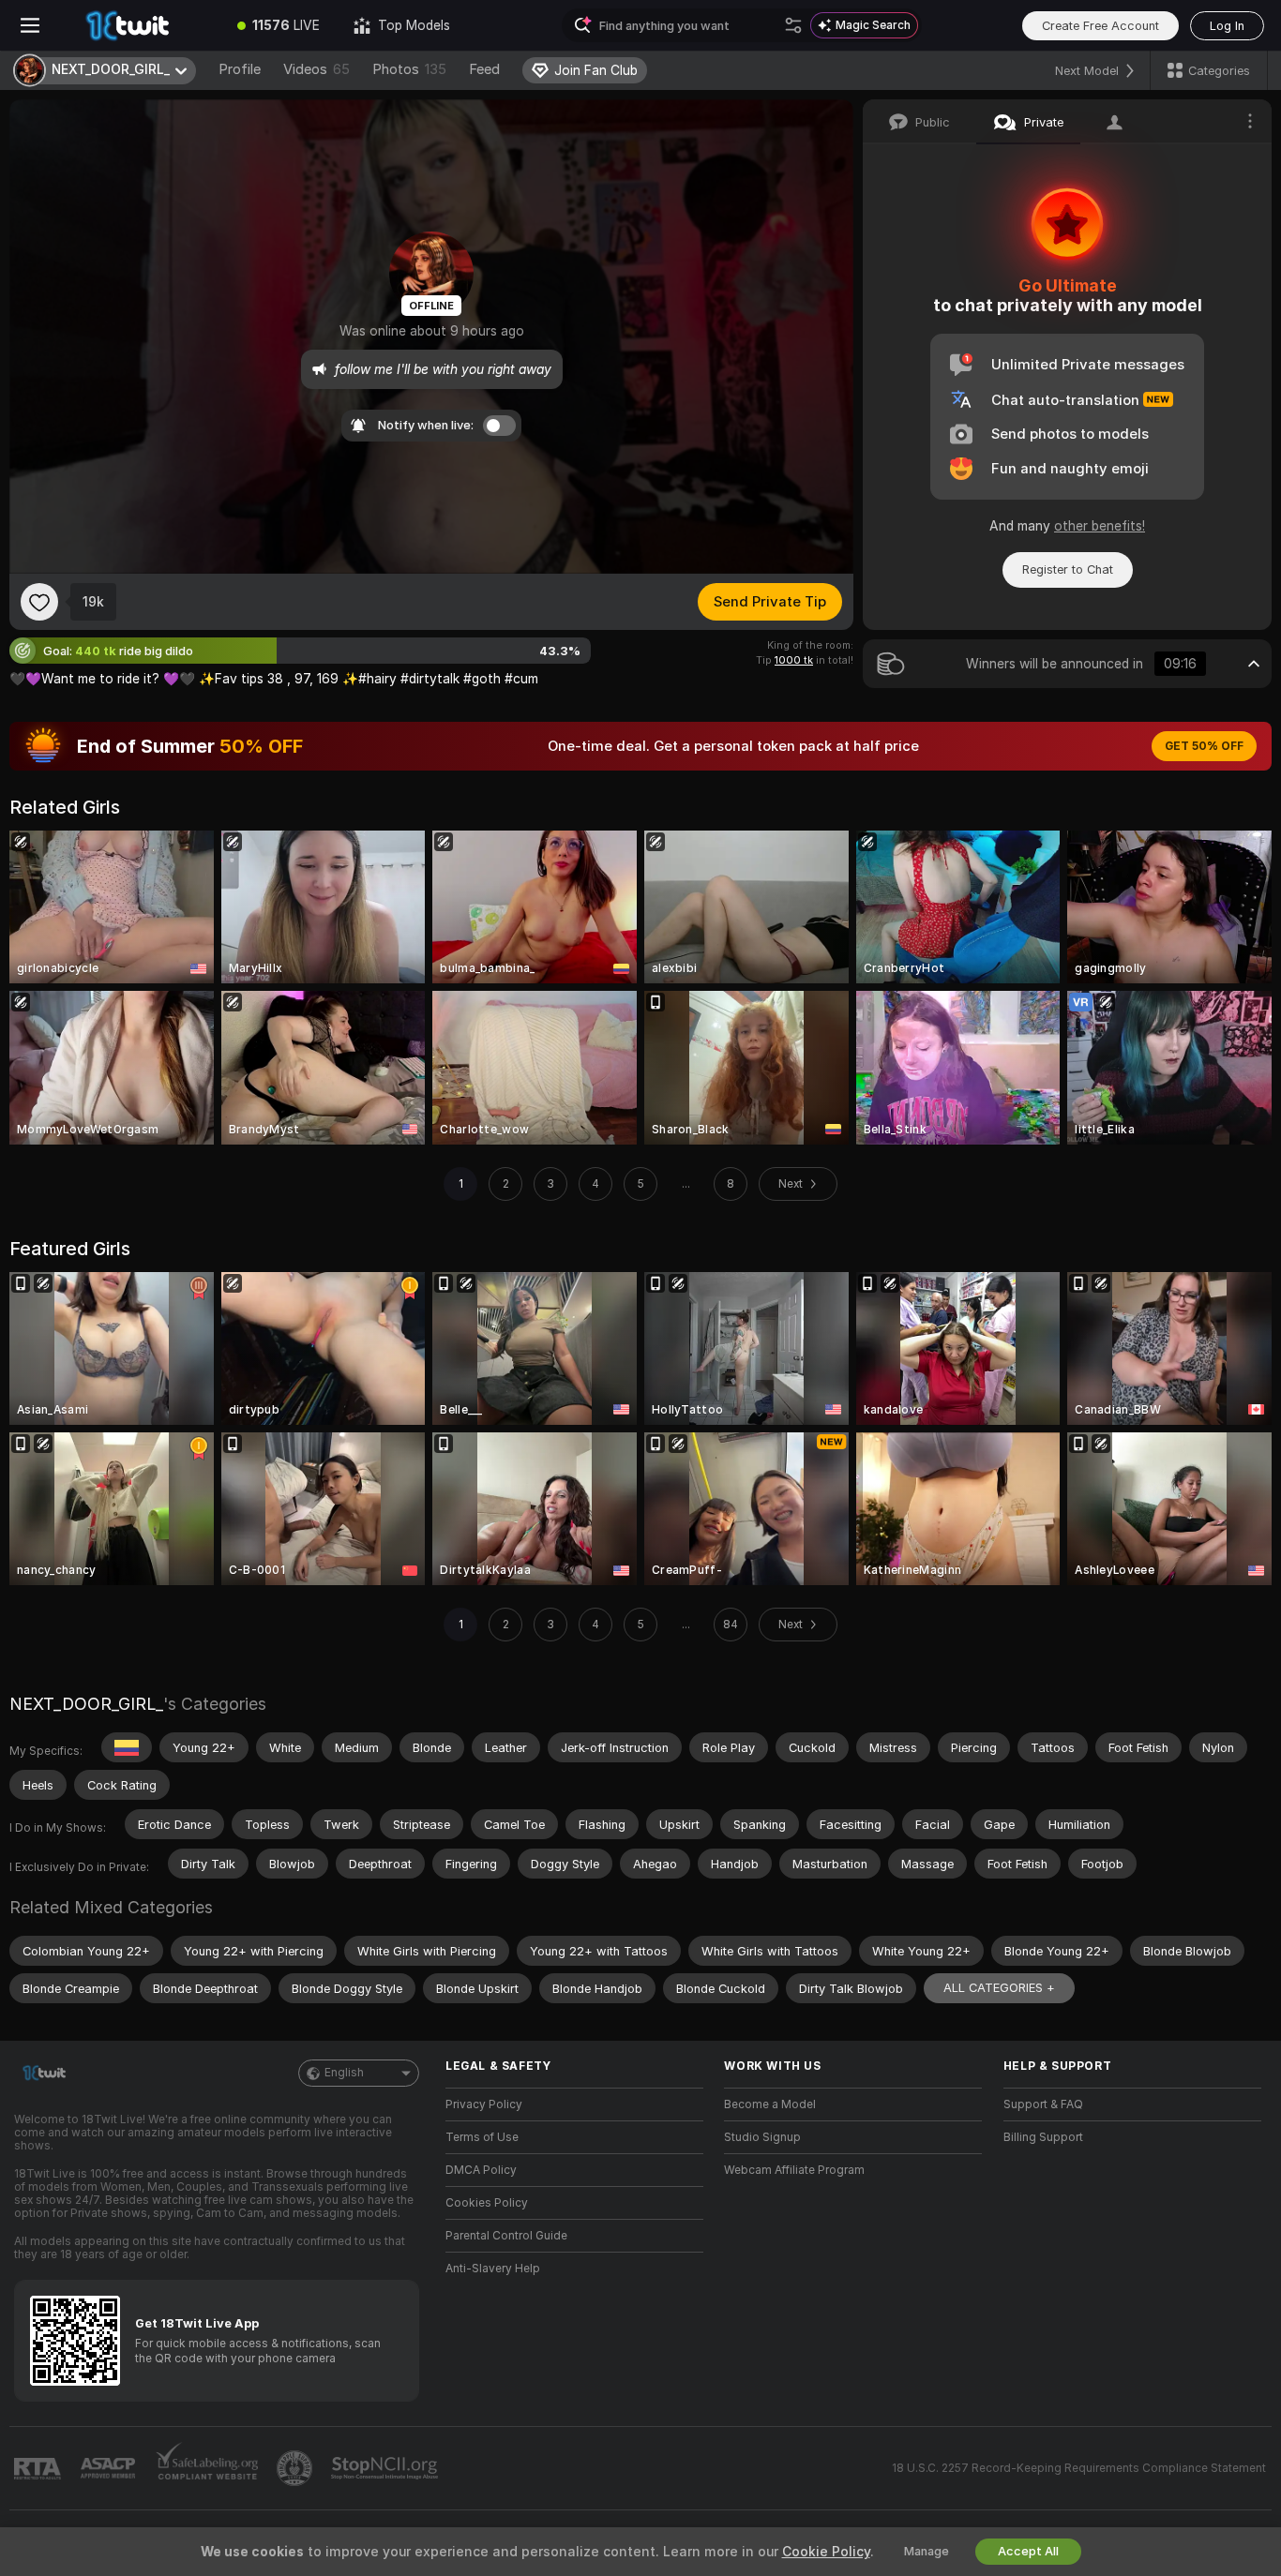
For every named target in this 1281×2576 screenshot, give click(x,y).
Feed (484, 69)
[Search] (793, 25)
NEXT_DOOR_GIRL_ (86, 1704)
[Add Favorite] (39, 602)
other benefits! (1100, 526)
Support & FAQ (1043, 2104)
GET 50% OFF (1204, 746)
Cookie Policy (826, 2552)
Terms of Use (482, 2137)
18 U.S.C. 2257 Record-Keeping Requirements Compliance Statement (1079, 2468)
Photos (409, 69)
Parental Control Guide (506, 2236)
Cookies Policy (487, 2203)
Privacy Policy (484, 2104)
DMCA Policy (481, 2170)
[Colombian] (127, 1747)
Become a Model (770, 2104)
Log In (1227, 26)
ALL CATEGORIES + (999, 1988)
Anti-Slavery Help (493, 2269)
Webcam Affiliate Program (794, 2170)
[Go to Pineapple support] (296, 2468)
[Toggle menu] (30, 25)
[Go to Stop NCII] (386, 2468)
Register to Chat (1068, 569)
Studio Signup (762, 2137)
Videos (316, 69)
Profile (240, 69)
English (344, 2073)
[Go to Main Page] (140, 25)
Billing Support (1043, 2137)
